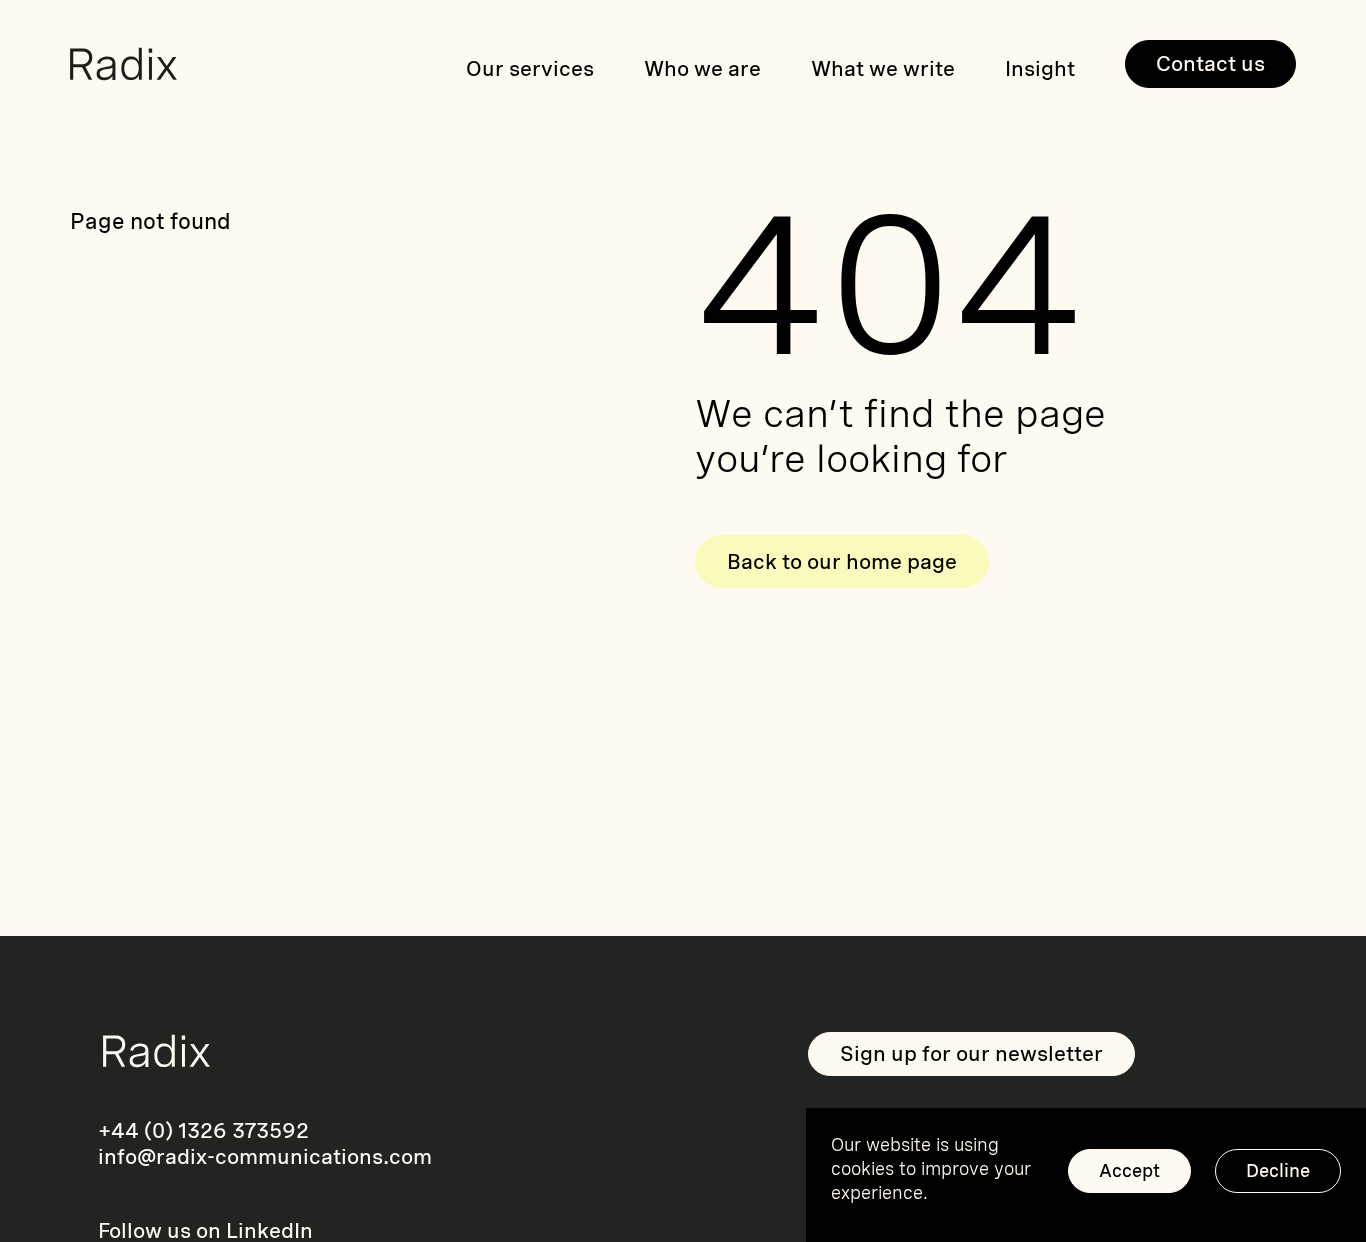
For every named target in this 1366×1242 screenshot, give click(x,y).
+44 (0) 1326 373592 (203, 1130)
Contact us (1210, 63)
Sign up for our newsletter (971, 1053)
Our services (530, 68)
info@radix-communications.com (265, 1156)
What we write (883, 68)
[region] (1086, 1175)
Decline (1278, 1170)
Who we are (702, 68)
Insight (1040, 68)
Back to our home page (842, 561)
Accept (1129, 1170)
